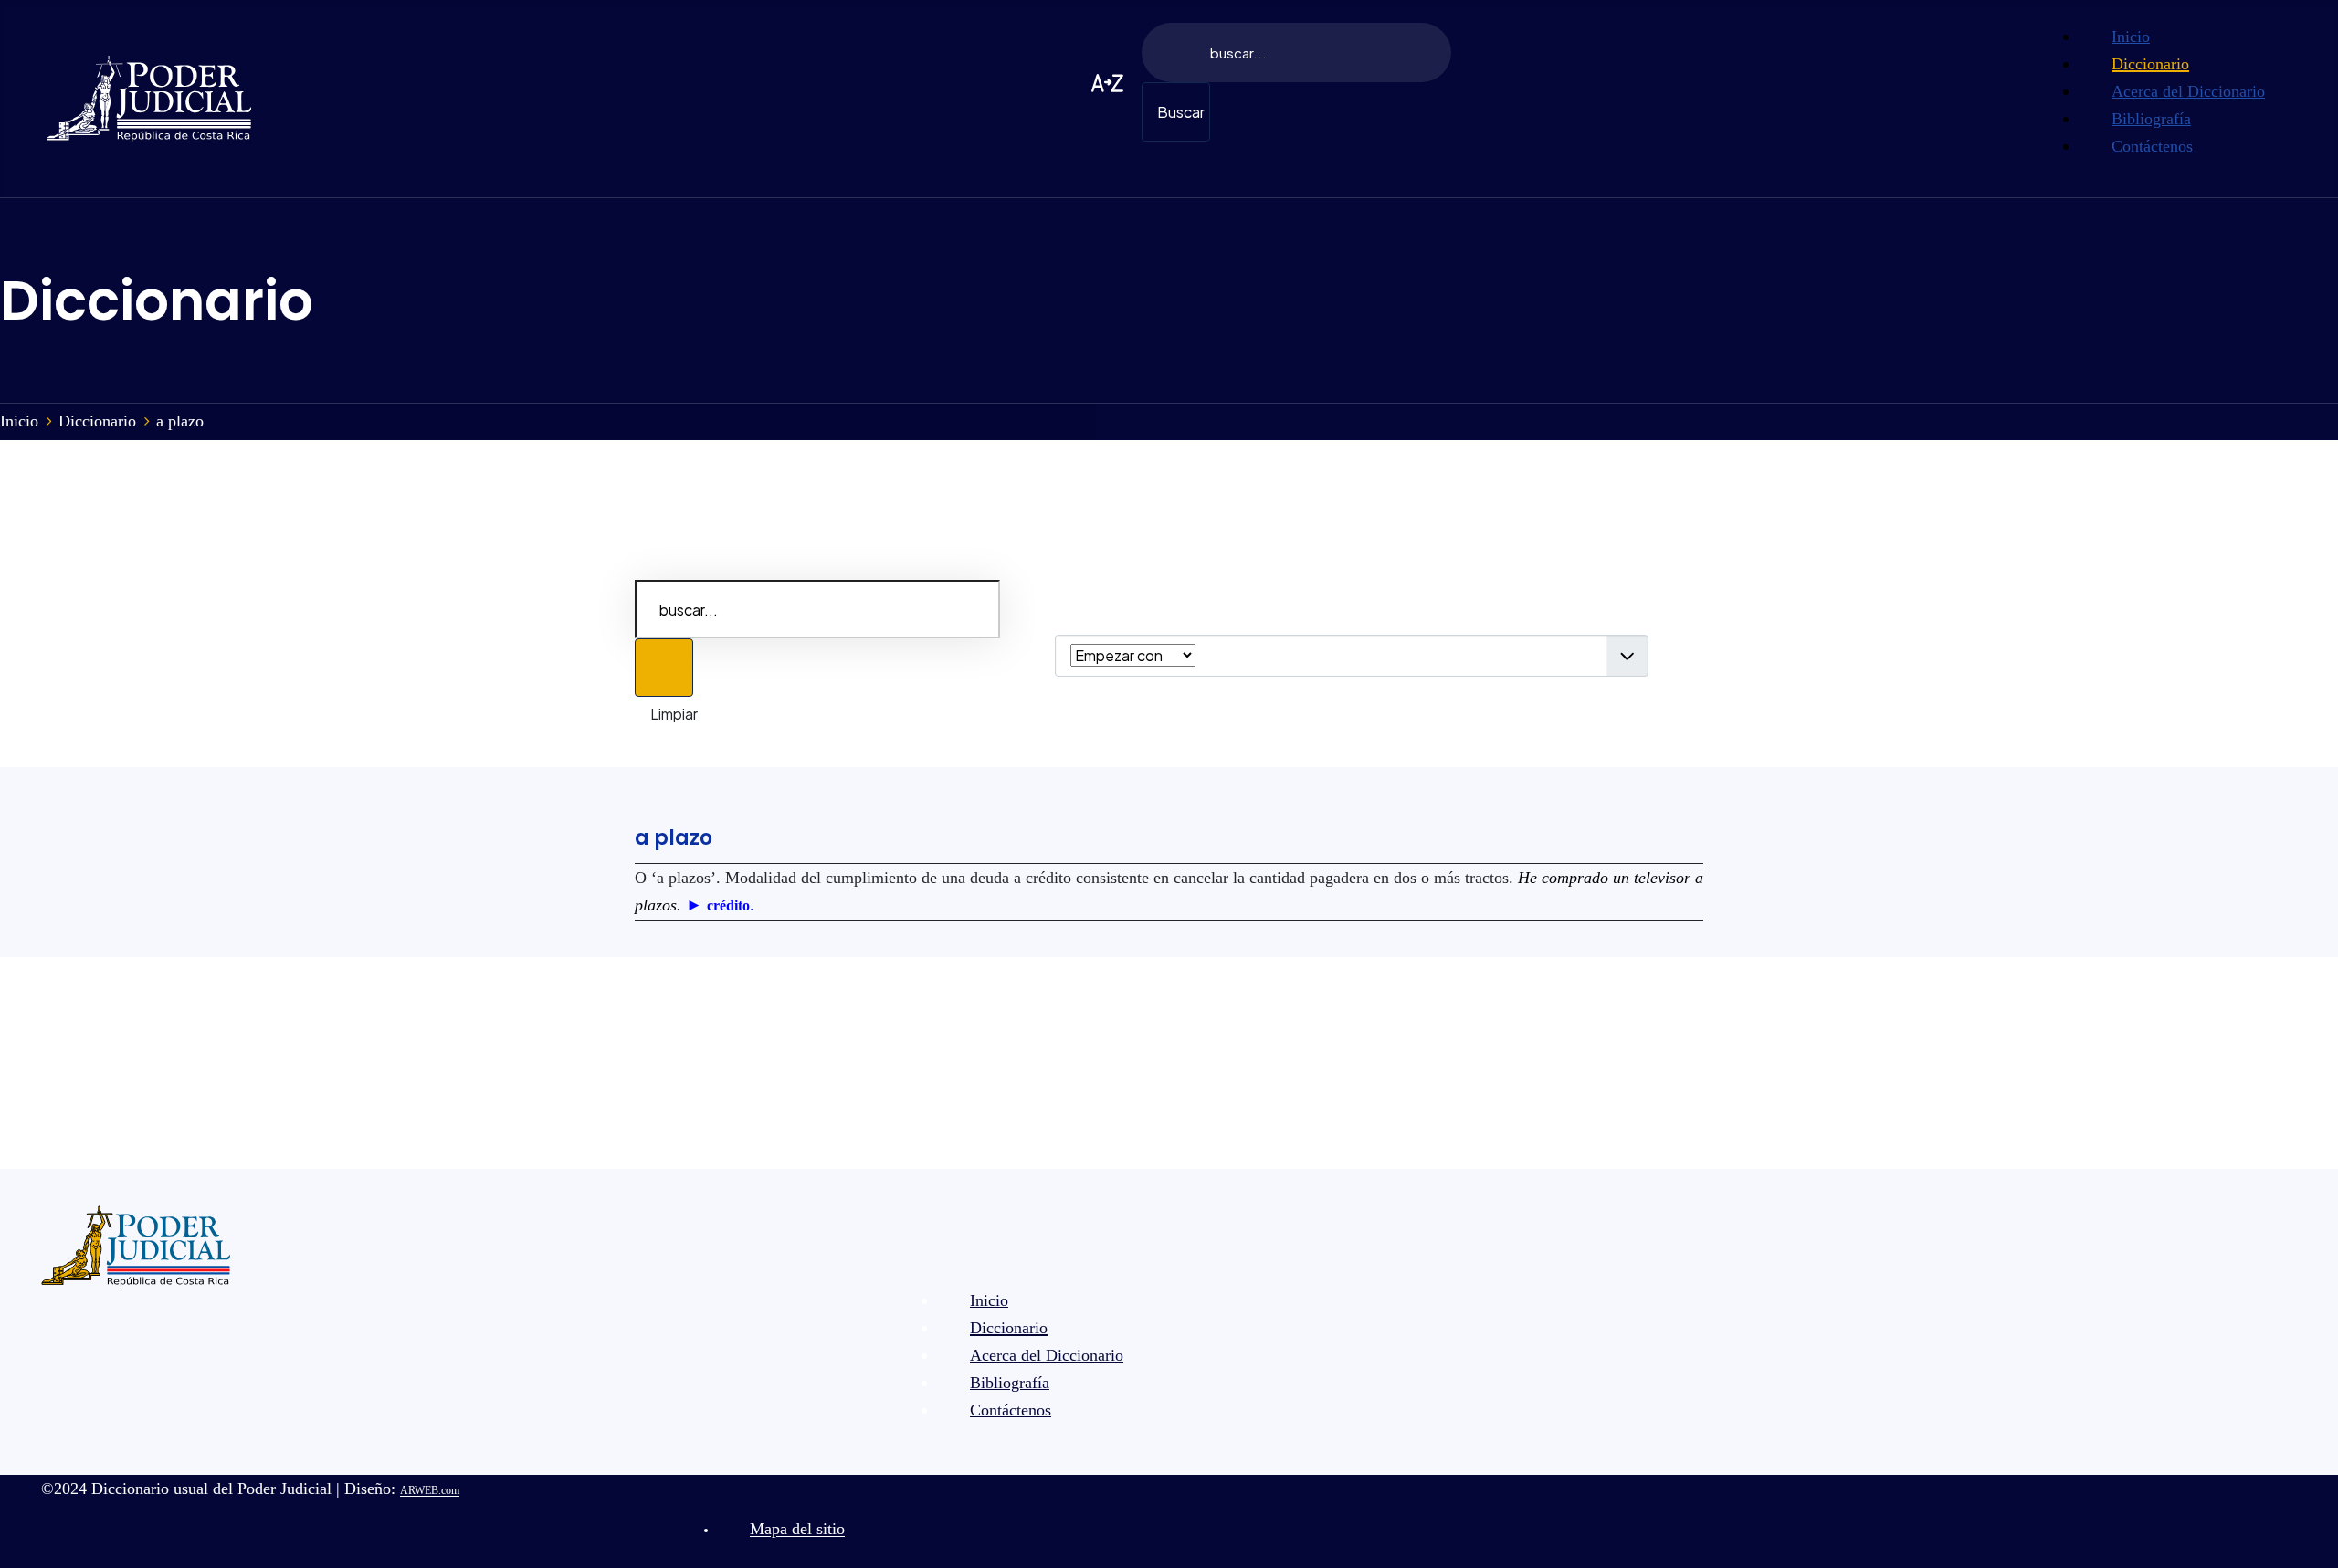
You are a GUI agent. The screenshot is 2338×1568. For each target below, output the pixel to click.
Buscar (1181, 112)
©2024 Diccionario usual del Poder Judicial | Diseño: (250, 1489)
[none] (2188, 37)
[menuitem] (2131, 36)
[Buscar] (664, 668)
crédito (728, 905)
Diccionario (157, 300)
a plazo (674, 838)
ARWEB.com (430, 1490)
